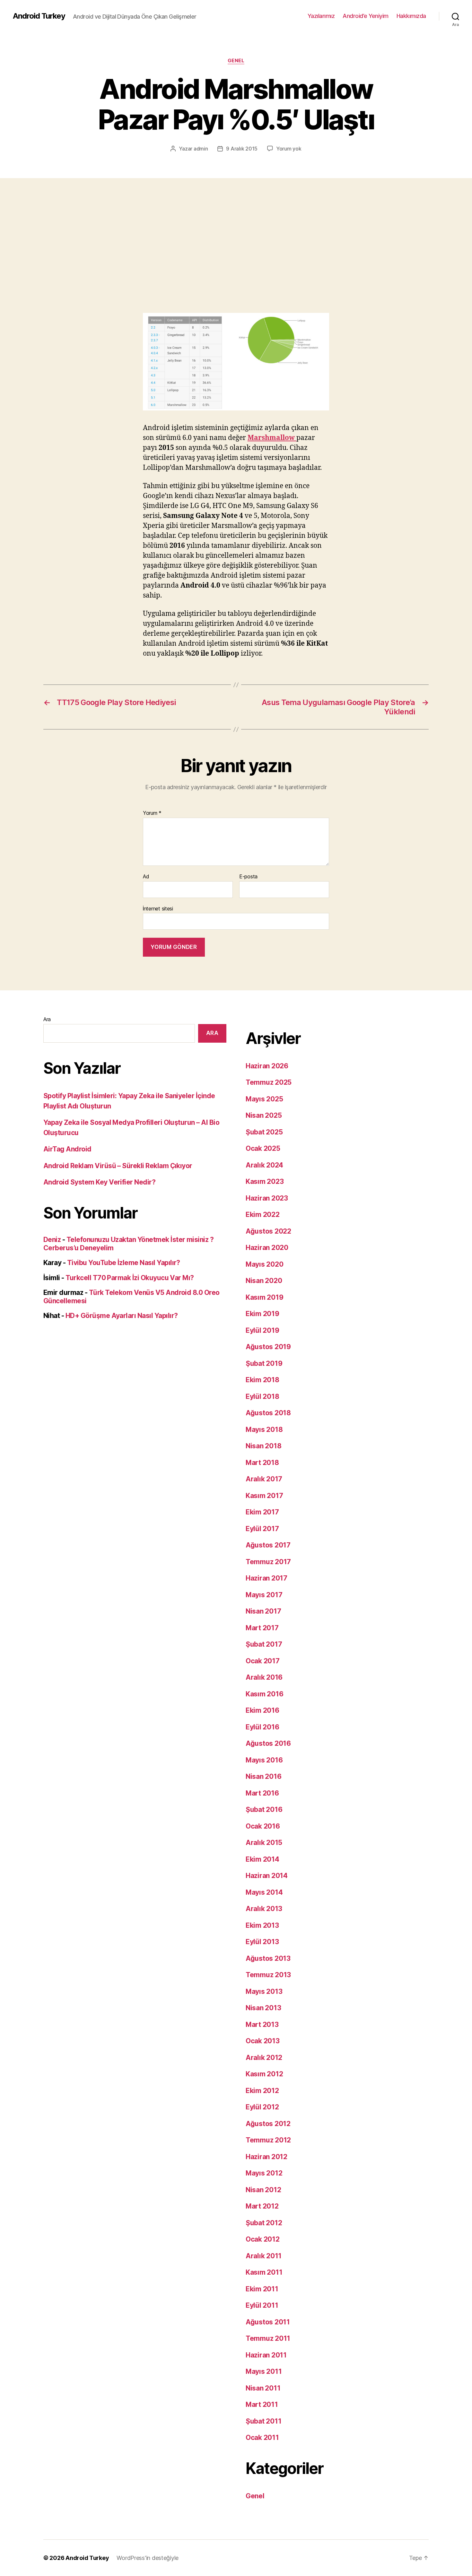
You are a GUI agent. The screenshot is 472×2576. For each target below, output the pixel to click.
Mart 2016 (262, 1793)
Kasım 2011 (264, 2272)
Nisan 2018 (263, 1446)
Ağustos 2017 (268, 1545)
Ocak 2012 (263, 2239)
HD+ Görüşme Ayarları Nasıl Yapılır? (122, 1316)
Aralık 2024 (264, 1165)
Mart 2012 (262, 2206)
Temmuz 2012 (268, 2140)
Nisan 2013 (263, 2008)
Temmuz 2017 (268, 1562)
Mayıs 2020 (264, 1264)
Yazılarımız (321, 16)
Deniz (52, 1240)
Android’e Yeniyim (366, 16)
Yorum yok (289, 149)
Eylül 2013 (262, 1942)
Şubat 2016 (264, 1809)
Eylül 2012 (262, 2107)
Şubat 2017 (264, 1644)
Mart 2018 (262, 1463)
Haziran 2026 (267, 1066)
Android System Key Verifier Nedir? (99, 1182)
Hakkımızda (411, 16)
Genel (236, 61)
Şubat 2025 (264, 1132)
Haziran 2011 (266, 2355)
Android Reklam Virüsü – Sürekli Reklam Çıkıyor (118, 1166)
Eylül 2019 (262, 1330)
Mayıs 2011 (264, 2371)
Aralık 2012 (264, 2058)
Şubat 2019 (264, 1363)
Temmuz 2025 (269, 1082)
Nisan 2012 (263, 2190)
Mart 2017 (262, 1628)
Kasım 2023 (265, 1181)
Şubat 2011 (263, 2421)
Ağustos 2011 (268, 2322)
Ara (47, 1019)
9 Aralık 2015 (242, 149)
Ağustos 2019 (268, 1347)
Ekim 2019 (262, 1314)
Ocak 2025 (263, 1148)
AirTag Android (67, 1149)
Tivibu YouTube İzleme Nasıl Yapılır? (124, 1263)
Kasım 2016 (264, 1694)
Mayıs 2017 (264, 1595)
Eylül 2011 (262, 2305)
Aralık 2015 (264, 1843)
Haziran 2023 (267, 1198)
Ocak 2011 (262, 2438)
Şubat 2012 (264, 2223)
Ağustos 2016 (268, 1743)
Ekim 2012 (262, 2091)
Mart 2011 (262, 2404)
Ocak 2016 (263, 1826)
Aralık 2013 (264, 1909)
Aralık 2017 (264, 1479)
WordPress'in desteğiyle (148, 2558)
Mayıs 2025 (264, 1099)
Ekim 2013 (262, 1925)
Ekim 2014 (262, 1859)
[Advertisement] (236, 226)
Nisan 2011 (263, 2388)
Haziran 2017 (267, 1578)
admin (201, 149)
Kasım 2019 (264, 1297)
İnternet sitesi (158, 908)
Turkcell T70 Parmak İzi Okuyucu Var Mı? (130, 1278)
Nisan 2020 (264, 1281)
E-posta (248, 877)
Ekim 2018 (262, 1380)
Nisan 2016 (263, 1776)
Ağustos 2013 (268, 1958)
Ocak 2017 (263, 1661)
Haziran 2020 (267, 1248)
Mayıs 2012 (264, 2173)
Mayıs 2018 (264, 1430)
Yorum (152, 813)
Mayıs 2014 (264, 1892)
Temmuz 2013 (268, 1975)
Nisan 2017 (263, 1611)
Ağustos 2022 (268, 1231)
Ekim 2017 (262, 1512)
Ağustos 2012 (268, 2124)
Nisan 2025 (264, 1115)
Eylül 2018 (262, 1396)
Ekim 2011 (262, 2289)
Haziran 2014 (267, 1876)
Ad (146, 877)
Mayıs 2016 (264, 1760)
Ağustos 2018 (268, 1413)
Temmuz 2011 (268, 2338)
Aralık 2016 (264, 1677)
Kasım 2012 (264, 2074)
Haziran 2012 (267, 2157)
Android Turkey (39, 16)
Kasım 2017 (264, 1496)
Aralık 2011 (264, 2256)
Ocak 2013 (263, 2041)
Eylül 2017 (262, 1529)
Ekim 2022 (263, 1215)
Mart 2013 (262, 2025)
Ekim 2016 (262, 1710)
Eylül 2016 (262, 1727)
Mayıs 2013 (264, 1991)
